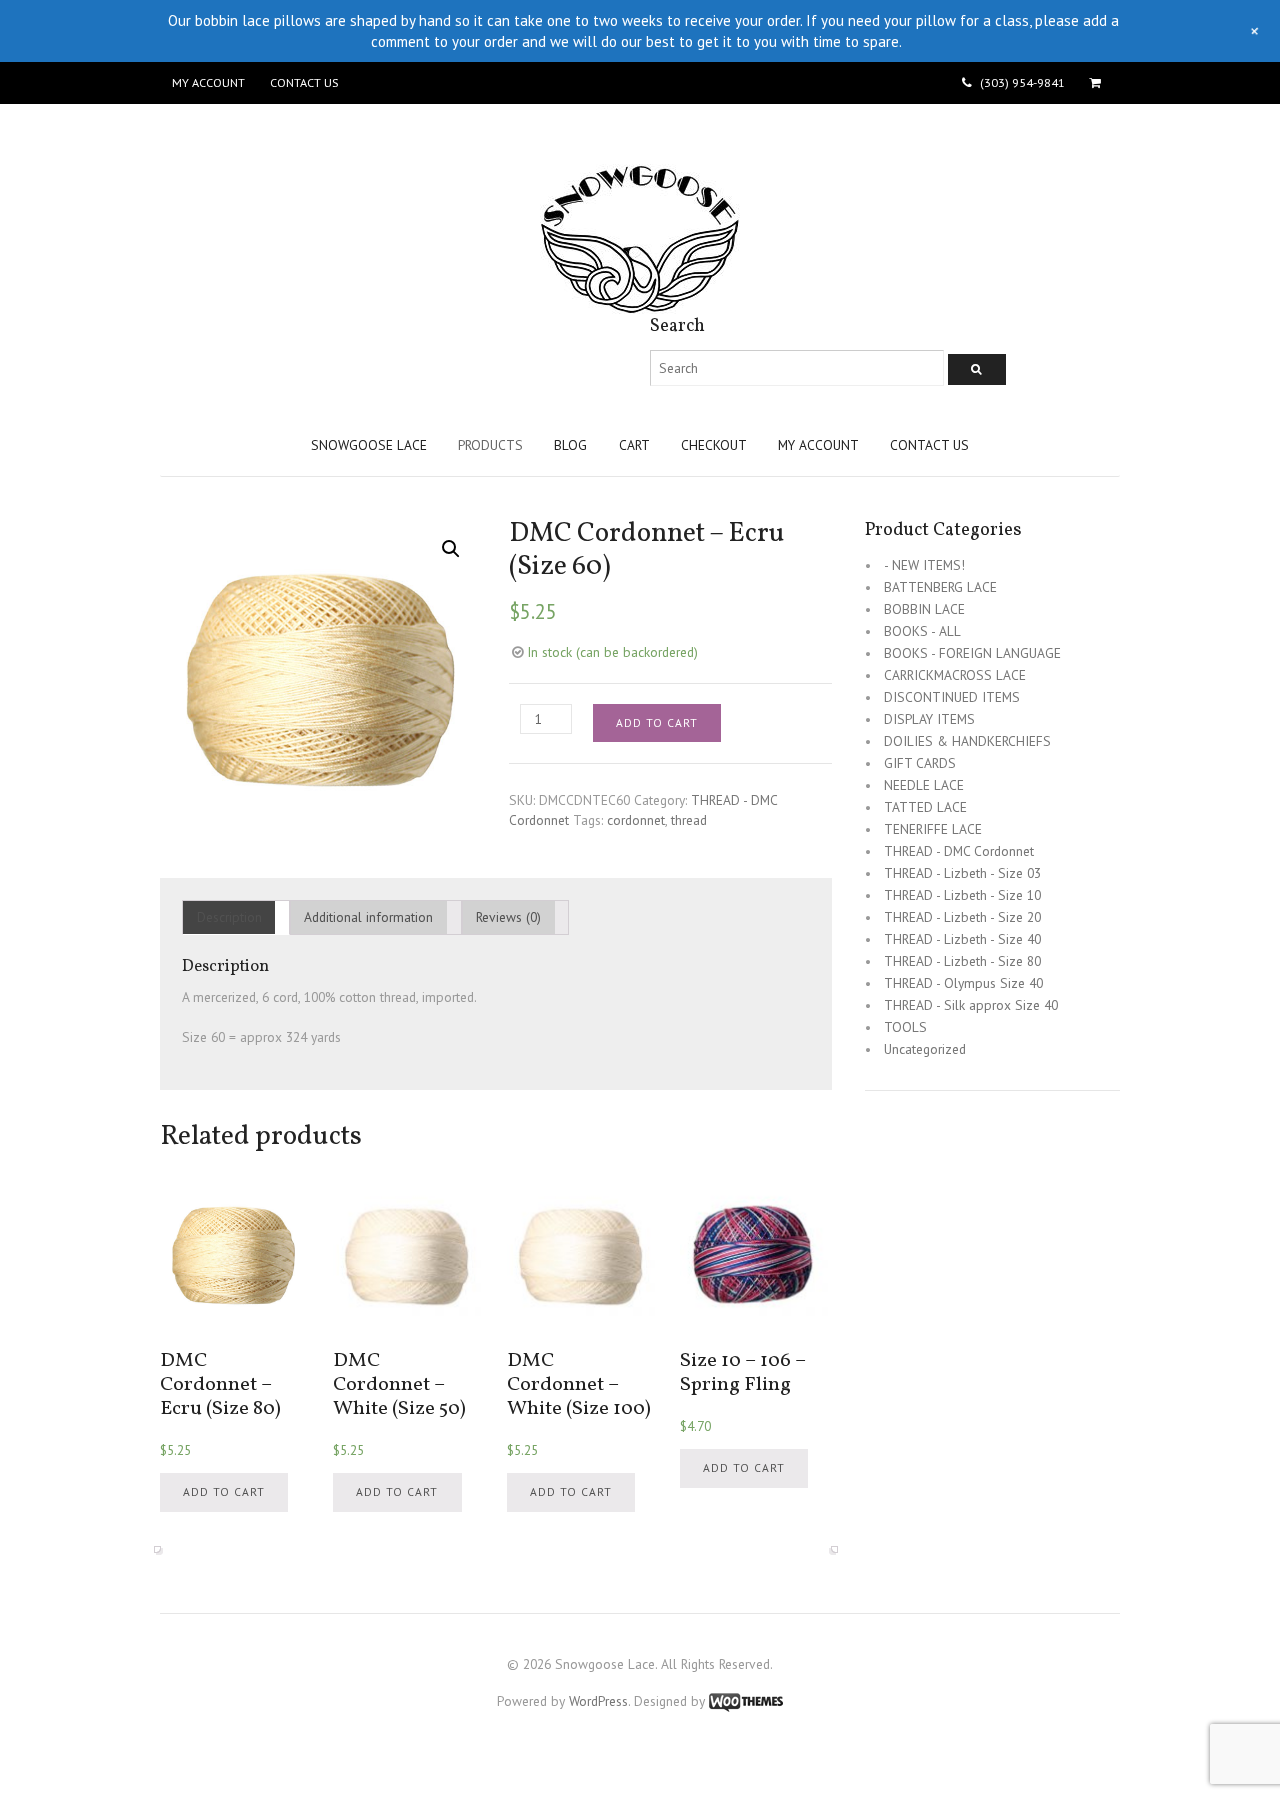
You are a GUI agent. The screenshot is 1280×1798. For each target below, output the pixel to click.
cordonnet (636, 820)
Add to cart (657, 722)
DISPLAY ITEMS (929, 719)
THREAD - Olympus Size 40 (963, 983)
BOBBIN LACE (924, 609)
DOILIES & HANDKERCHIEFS (967, 741)
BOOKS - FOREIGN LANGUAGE (972, 653)
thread (689, 820)
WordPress (598, 1701)
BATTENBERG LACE (940, 587)
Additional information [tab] (368, 917)
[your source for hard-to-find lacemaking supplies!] (640, 304)
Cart (634, 445)
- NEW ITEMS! (924, 565)
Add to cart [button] (224, 1491)
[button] (451, 549)
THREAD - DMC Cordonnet (959, 851)
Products (490, 445)
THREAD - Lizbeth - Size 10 (962, 895)
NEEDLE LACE (924, 785)
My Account (208, 82)
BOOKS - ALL (922, 631)
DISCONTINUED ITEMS (952, 697)
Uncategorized (925, 1049)
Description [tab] (229, 917)
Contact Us (304, 82)
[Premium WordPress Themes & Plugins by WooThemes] (746, 1701)
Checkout (714, 445)
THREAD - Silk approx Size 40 (971, 1005)
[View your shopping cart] (1098, 83)
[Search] (977, 369)
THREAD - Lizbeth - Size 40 (962, 939)
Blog (570, 445)
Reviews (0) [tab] (508, 917)
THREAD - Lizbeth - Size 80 (962, 961)
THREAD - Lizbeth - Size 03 (962, 873)
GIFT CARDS (920, 763)
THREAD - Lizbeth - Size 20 (962, 917)
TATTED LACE (925, 807)
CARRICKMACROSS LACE (955, 675)
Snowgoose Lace (369, 445)
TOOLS (905, 1027)
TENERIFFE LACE (933, 829)
